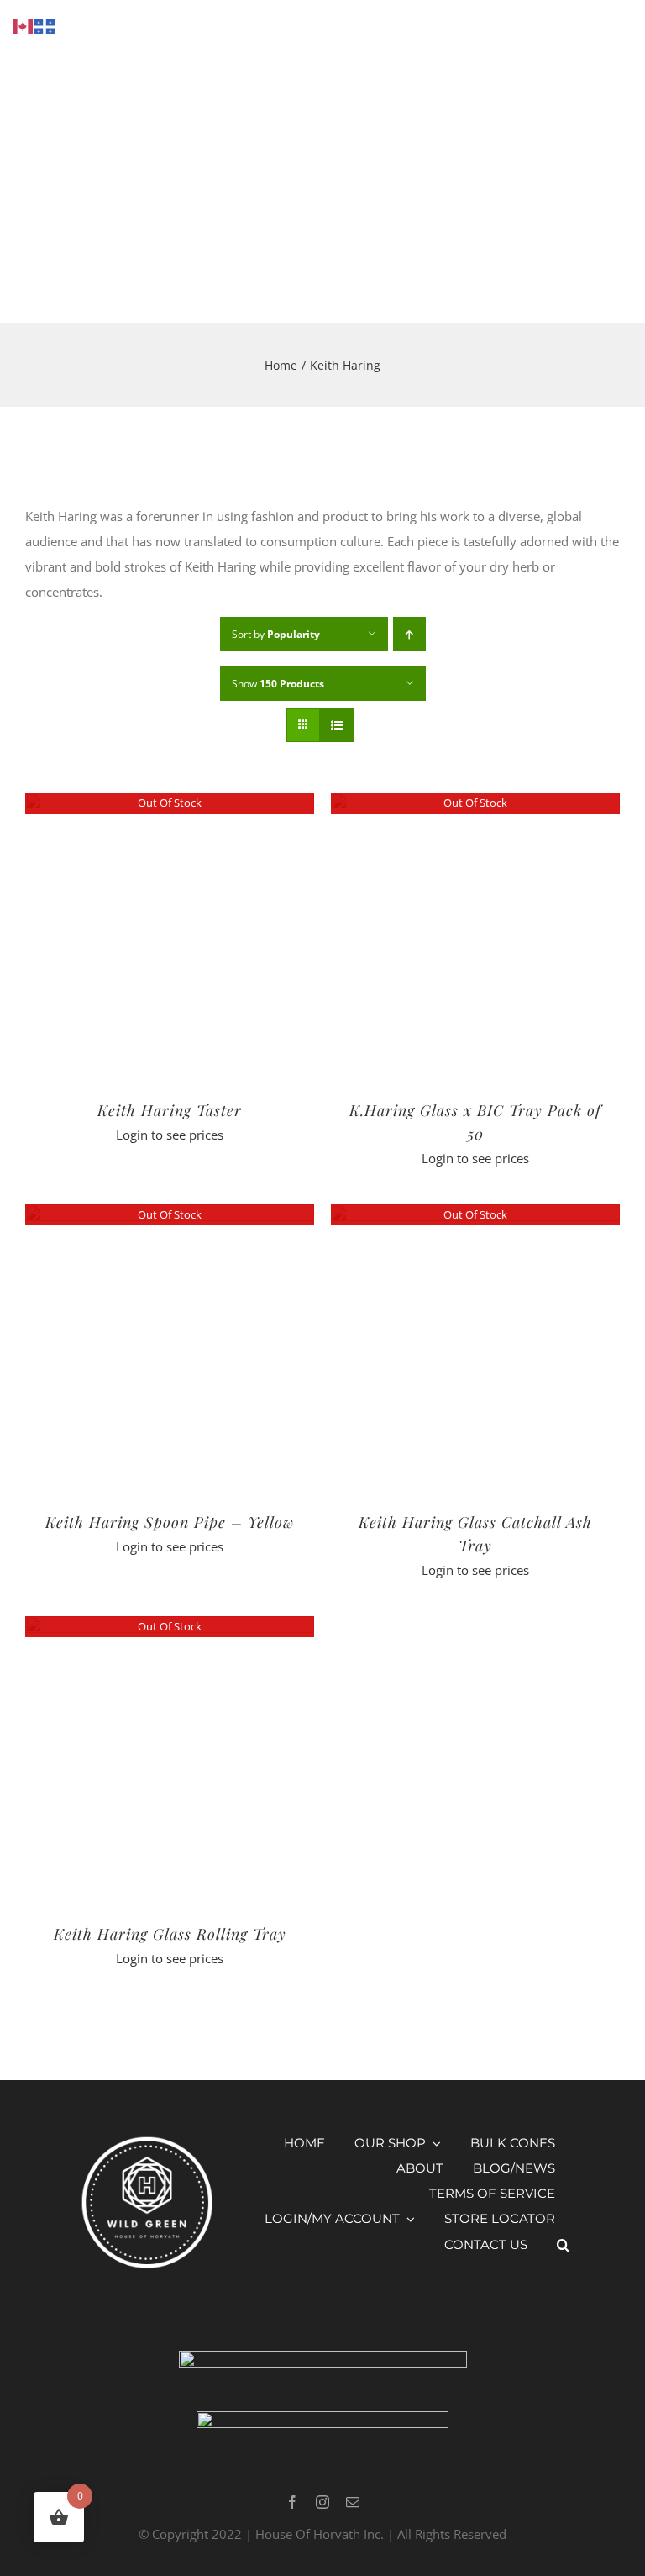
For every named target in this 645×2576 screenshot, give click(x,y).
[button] (563, 2245)
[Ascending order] (409, 634)
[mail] (353, 2502)
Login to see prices (170, 1135)
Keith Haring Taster (170, 1110)
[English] (24, 25)
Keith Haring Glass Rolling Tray (170, 1934)
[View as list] (336, 725)
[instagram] (322, 2502)
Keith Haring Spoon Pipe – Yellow (170, 1522)
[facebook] (292, 2502)
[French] (45, 25)
